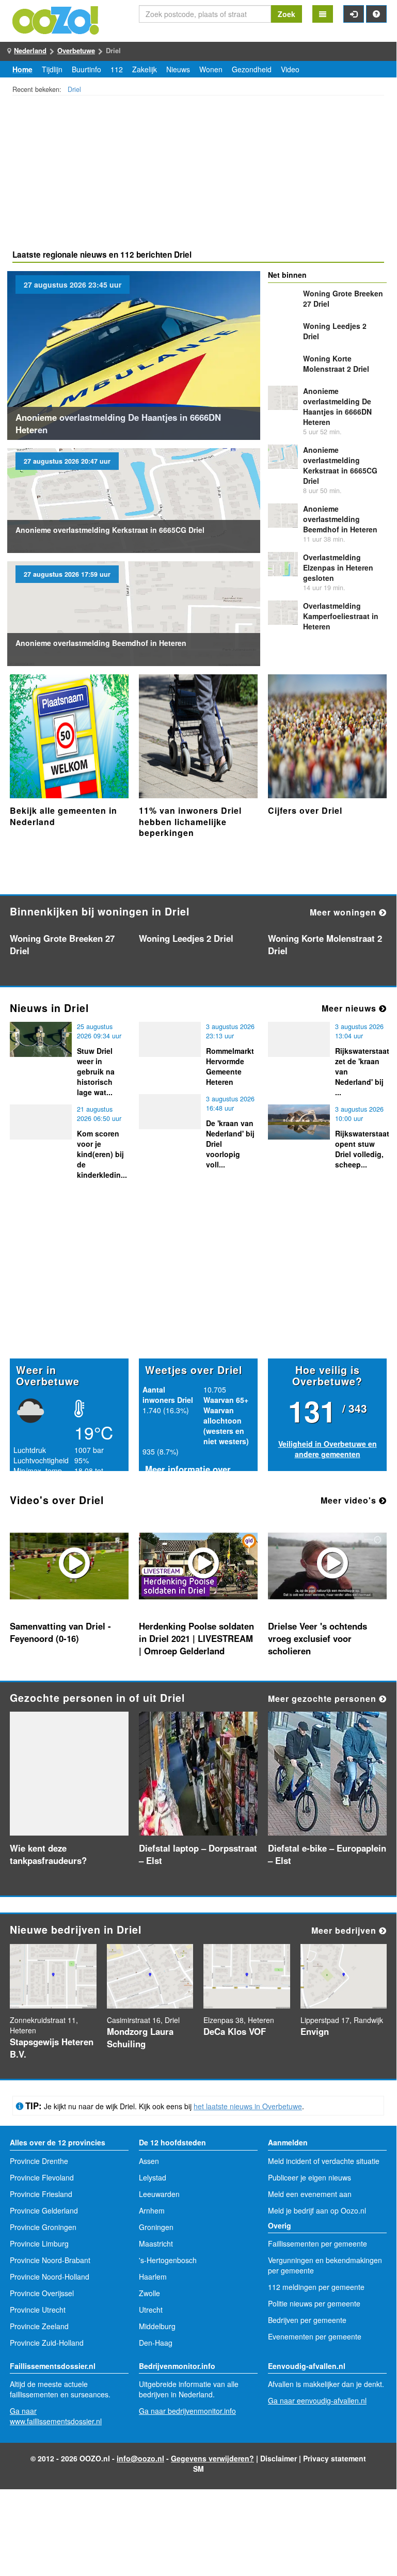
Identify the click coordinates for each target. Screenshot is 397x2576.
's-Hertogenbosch (168, 2260)
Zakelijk (145, 69)
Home (22, 69)
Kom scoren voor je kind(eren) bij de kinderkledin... (102, 1154)
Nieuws (178, 69)
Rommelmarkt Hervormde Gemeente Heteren (230, 1066)
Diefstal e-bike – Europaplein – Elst (327, 1854)
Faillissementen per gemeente (317, 2243)
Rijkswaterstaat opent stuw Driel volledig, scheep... (362, 1149)
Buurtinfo (86, 69)
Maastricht (156, 2243)
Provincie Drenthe (39, 2161)
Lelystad (153, 2177)
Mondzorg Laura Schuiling (140, 2037)
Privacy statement (335, 2458)
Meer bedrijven (345, 1930)
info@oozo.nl (140, 2458)
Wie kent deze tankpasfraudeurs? (48, 1854)
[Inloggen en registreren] (354, 14)
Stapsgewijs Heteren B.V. (52, 2048)
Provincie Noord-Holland (50, 2277)
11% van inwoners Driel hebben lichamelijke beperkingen (190, 821)
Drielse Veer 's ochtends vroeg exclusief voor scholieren (317, 1638)
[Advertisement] (198, 174)
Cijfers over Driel (305, 810)
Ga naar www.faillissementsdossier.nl (56, 2416)
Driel (74, 89)
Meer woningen (344, 912)
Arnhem (152, 2210)
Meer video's (350, 1500)
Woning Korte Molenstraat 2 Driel (336, 364)
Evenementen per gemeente (315, 2336)
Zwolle (149, 2293)
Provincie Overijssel (42, 2293)
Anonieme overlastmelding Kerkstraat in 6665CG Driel (110, 530)
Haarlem (153, 2277)
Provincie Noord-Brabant (50, 2260)
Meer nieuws (350, 1008)
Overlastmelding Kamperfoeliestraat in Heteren (341, 616)
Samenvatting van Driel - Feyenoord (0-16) (60, 1632)
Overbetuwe (76, 50)
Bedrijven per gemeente (307, 2320)
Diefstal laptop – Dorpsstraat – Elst (198, 1854)
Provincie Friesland (41, 2194)
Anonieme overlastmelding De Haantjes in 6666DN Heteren (118, 423)
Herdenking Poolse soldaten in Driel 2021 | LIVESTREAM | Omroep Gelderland (196, 1638)
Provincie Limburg (39, 2243)
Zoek (287, 14)
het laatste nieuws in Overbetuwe (248, 2106)
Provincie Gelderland (44, 2210)
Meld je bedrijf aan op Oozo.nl (317, 2210)
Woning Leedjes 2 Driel (186, 938)
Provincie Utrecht (38, 2310)
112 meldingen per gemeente (316, 2287)
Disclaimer (279, 2458)
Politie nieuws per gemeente (314, 2303)
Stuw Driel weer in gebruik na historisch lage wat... (96, 1071)
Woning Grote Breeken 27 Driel (62, 944)
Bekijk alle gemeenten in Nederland (63, 816)
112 (117, 69)
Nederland (30, 50)
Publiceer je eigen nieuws (309, 2177)
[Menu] (323, 14)
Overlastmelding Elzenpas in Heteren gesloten (338, 567)
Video (290, 69)
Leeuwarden (159, 2194)
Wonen (211, 69)
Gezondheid (252, 69)
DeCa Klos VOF (235, 2031)
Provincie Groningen (43, 2227)
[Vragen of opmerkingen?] (376, 14)
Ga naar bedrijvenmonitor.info (187, 2411)
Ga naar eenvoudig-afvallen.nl (317, 2400)
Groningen (156, 2227)
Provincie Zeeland (39, 2326)
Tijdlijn (52, 69)
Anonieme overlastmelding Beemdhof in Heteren (101, 643)
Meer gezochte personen (323, 1698)
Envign (315, 2031)
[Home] (56, 19)
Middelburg (157, 2326)
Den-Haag (156, 2343)
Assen (149, 2161)
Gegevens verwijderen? (212, 2458)
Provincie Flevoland (42, 2177)
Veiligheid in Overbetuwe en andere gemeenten (328, 1449)
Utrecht (151, 2310)
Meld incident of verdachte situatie (324, 2161)
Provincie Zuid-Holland (47, 2343)
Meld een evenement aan (310, 2194)
